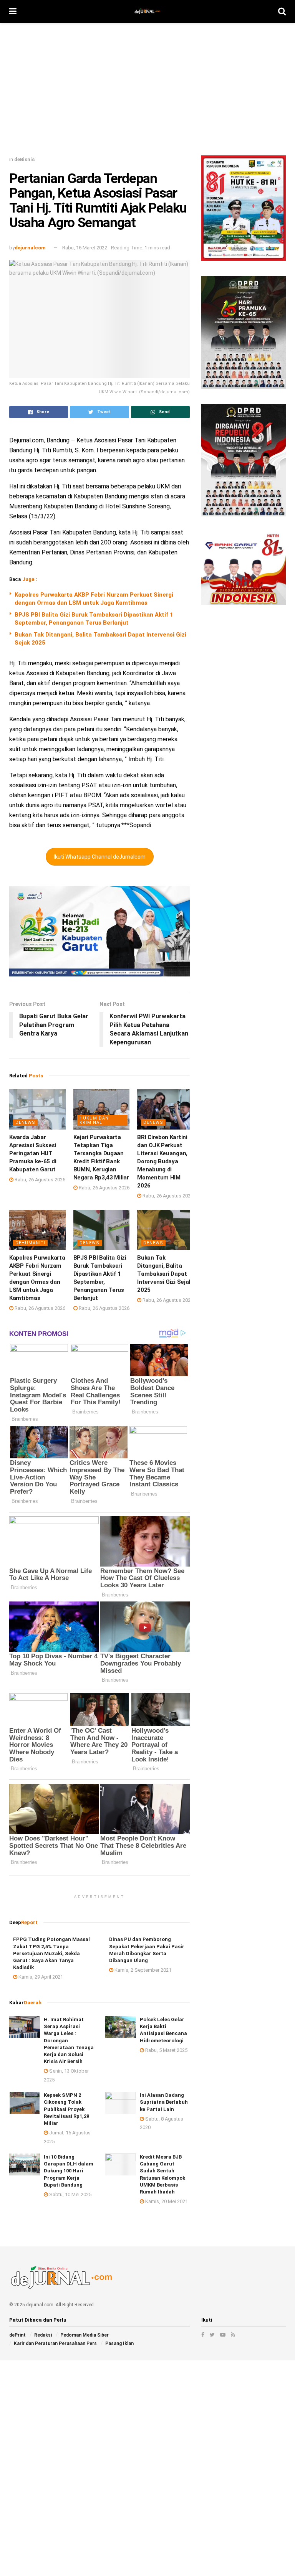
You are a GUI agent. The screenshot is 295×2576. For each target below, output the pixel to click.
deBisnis (24, 159)
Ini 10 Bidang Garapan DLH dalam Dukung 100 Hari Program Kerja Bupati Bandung (69, 2171)
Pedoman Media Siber (85, 2335)
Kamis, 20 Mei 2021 (166, 2201)
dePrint (17, 2335)
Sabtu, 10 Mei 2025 (70, 2194)
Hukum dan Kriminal (94, 1120)
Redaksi (43, 2335)
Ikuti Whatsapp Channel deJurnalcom (100, 857)
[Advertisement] (147, 92)
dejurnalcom (30, 248)
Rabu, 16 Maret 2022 (85, 248)
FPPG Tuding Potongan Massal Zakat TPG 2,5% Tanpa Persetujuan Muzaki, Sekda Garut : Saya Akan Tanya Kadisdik (51, 1953)
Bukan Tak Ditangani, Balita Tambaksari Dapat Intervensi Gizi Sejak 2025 (164, 1274)
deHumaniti (30, 1243)
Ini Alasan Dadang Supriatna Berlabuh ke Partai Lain (164, 2102)
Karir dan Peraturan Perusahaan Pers (55, 2343)
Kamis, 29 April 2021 (40, 1977)
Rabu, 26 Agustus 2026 (39, 1180)
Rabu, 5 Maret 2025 (166, 2050)
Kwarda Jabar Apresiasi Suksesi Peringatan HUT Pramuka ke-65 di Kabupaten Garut (33, 1153)
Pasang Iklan (119, 2343)
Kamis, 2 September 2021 (142, 1970)
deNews (25, 1122)
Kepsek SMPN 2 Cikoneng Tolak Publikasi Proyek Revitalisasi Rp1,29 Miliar (66, 2109)
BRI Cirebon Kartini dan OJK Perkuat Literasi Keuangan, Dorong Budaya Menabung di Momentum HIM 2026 (162, 1161)
